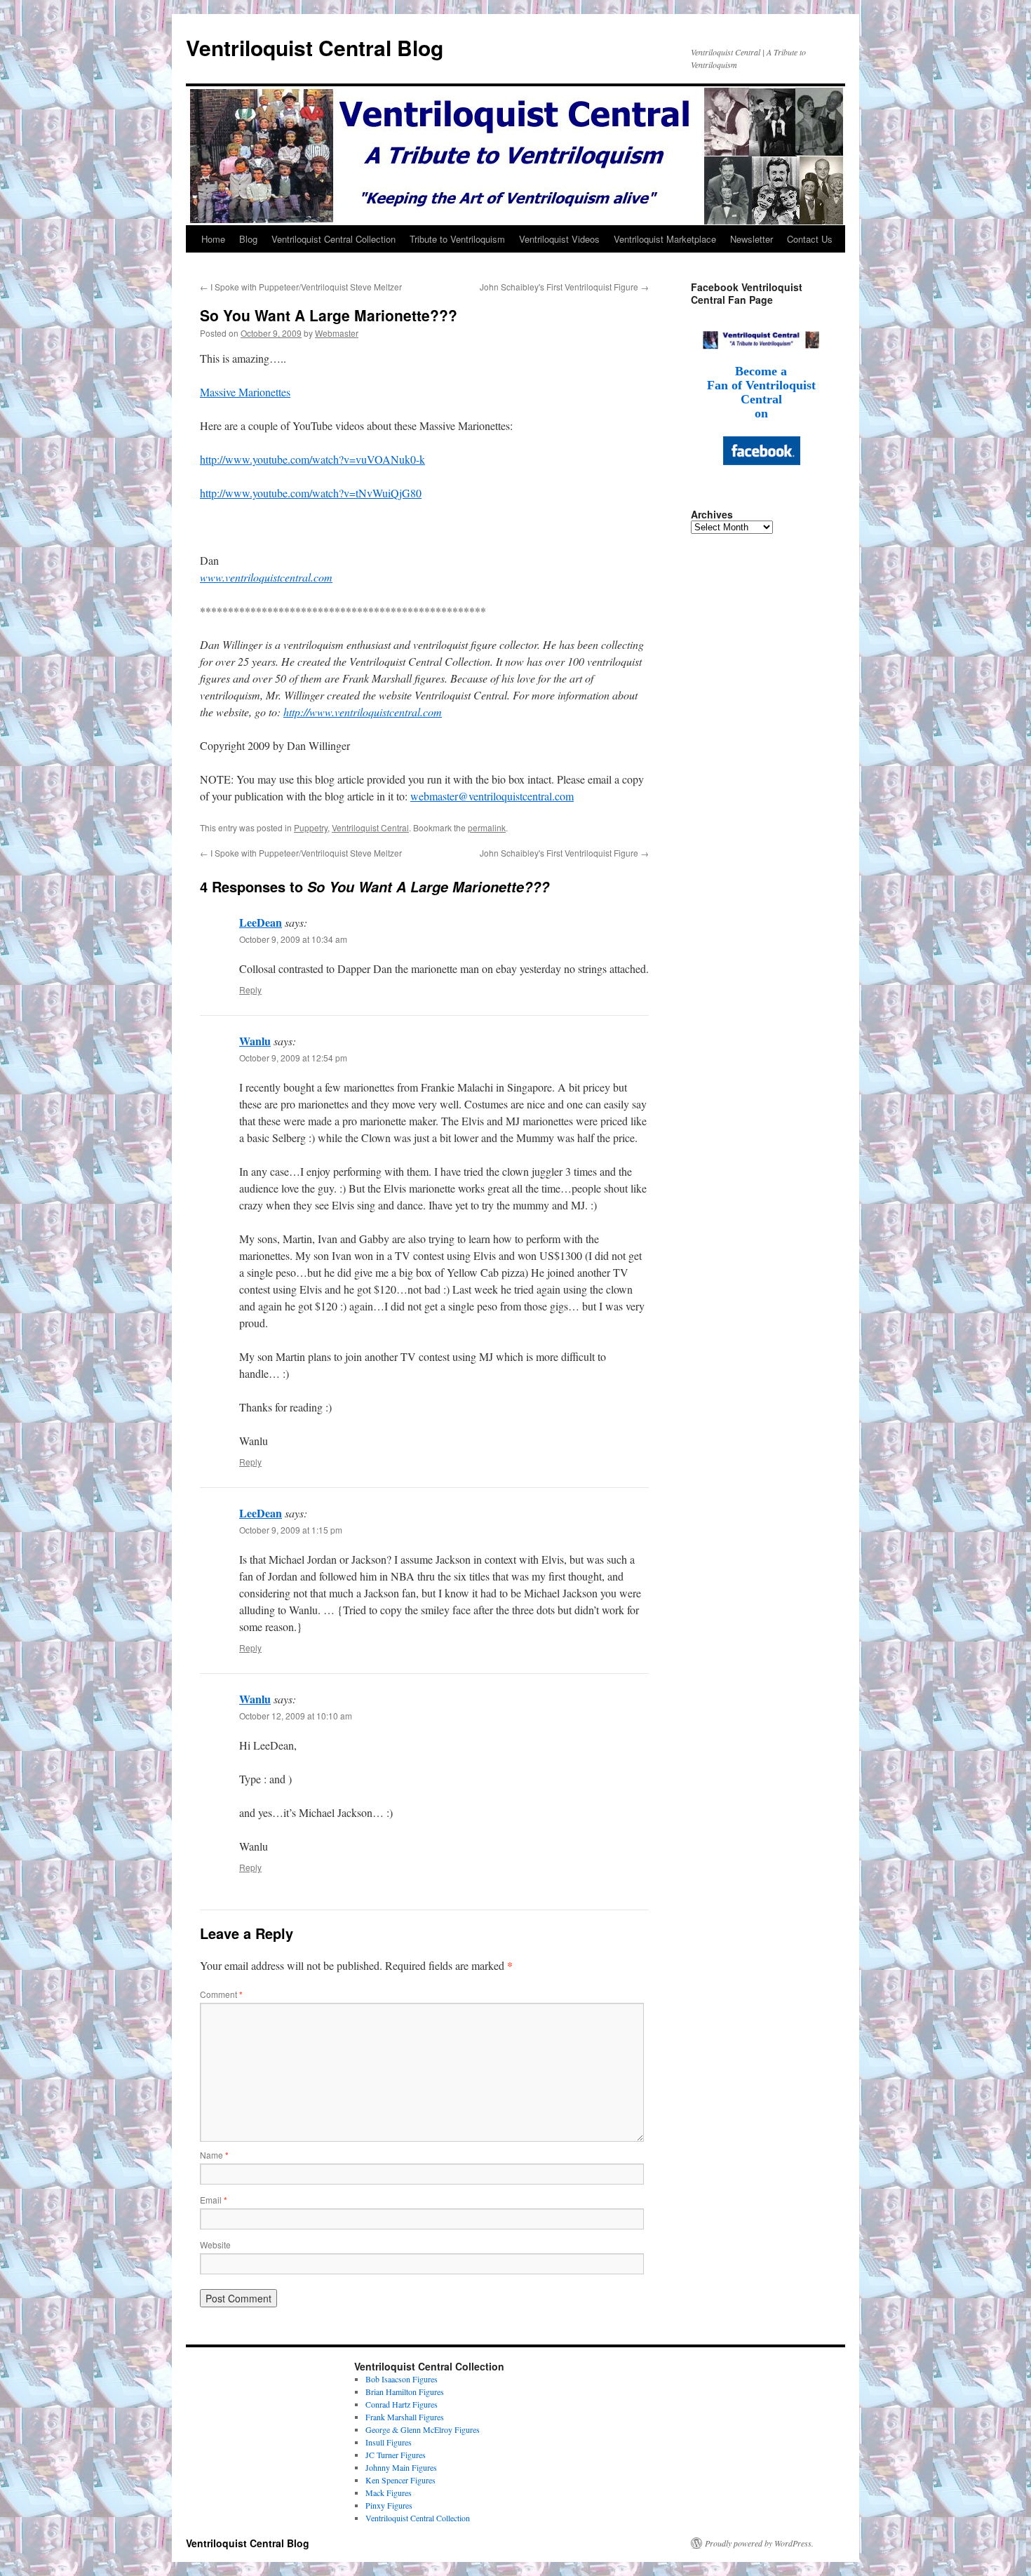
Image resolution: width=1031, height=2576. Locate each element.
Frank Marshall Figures (405, 2417)
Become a (761, 371)
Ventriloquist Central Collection (333, 239)
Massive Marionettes (245, 392)
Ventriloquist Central (370, 827)
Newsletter (752, 239)
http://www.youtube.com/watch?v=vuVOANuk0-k (312, 459)
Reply (250, 990)
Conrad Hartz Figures (402, 2404)
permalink (487, 827)
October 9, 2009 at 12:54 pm (293, 1058)
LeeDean (261, 922)
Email (214, 2200)
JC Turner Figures (396, 2455)
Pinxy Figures (389, 2505)
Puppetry (311, 827)
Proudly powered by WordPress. (759, 2543)
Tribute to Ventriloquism (457, 239)
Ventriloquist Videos (559, 239)
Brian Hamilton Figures (405, 2391)
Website (215, 2245)
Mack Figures (389, 2493)
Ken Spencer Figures (400, 2480)
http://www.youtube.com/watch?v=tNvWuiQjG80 (311, 493)
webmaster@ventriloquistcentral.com (492, 796)
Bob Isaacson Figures (402, 2379)
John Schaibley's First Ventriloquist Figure (564, 287)
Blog (248, 239)
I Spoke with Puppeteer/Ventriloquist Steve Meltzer (301, 287)
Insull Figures (389, 2442)
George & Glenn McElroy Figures (423, 2429)
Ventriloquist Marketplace (665, 239)
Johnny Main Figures (401, 2467)
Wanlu (255, 1041)
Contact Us (810, 239)
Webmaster (337, 333)
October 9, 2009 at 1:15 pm (291, 1530)
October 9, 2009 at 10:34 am (293, 939)
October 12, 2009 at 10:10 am (296, 1716)
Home (213, 239)
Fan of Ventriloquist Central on (761, 399)
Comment (221, 1994)
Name (214, 2155)
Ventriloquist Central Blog (315, 47)
